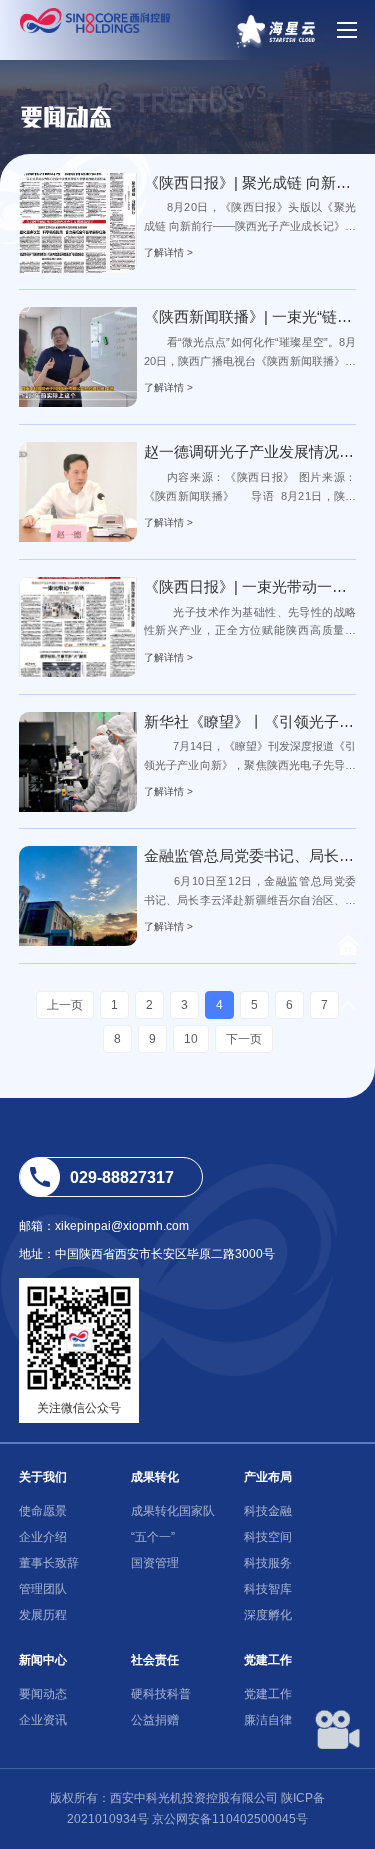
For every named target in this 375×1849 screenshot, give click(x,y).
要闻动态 (43, 1694)
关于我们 (43, 1477)
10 (191, 1039)
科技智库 (268, 1589)
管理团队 (43, 1589)
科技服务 (268, 1563)
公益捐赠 (155, 1720)
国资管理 (155, 1563)
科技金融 (268, 1511)
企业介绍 (43, 1537)
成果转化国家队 (173, 1511)
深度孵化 (268, 1615)
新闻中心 (43, 1660)
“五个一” (153, 1537)
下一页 (244, 1039)
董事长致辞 (49, 1563)
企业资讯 (43, 1720)
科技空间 (268, 1537)
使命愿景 (43, 1511)
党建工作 (268, 1660)
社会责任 (155, 1660)
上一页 (65, 1005)
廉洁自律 (268, 1720)
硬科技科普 (161, 1694)
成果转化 (155, 1477)
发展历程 (43, 1615)
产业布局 (268, 1477)
